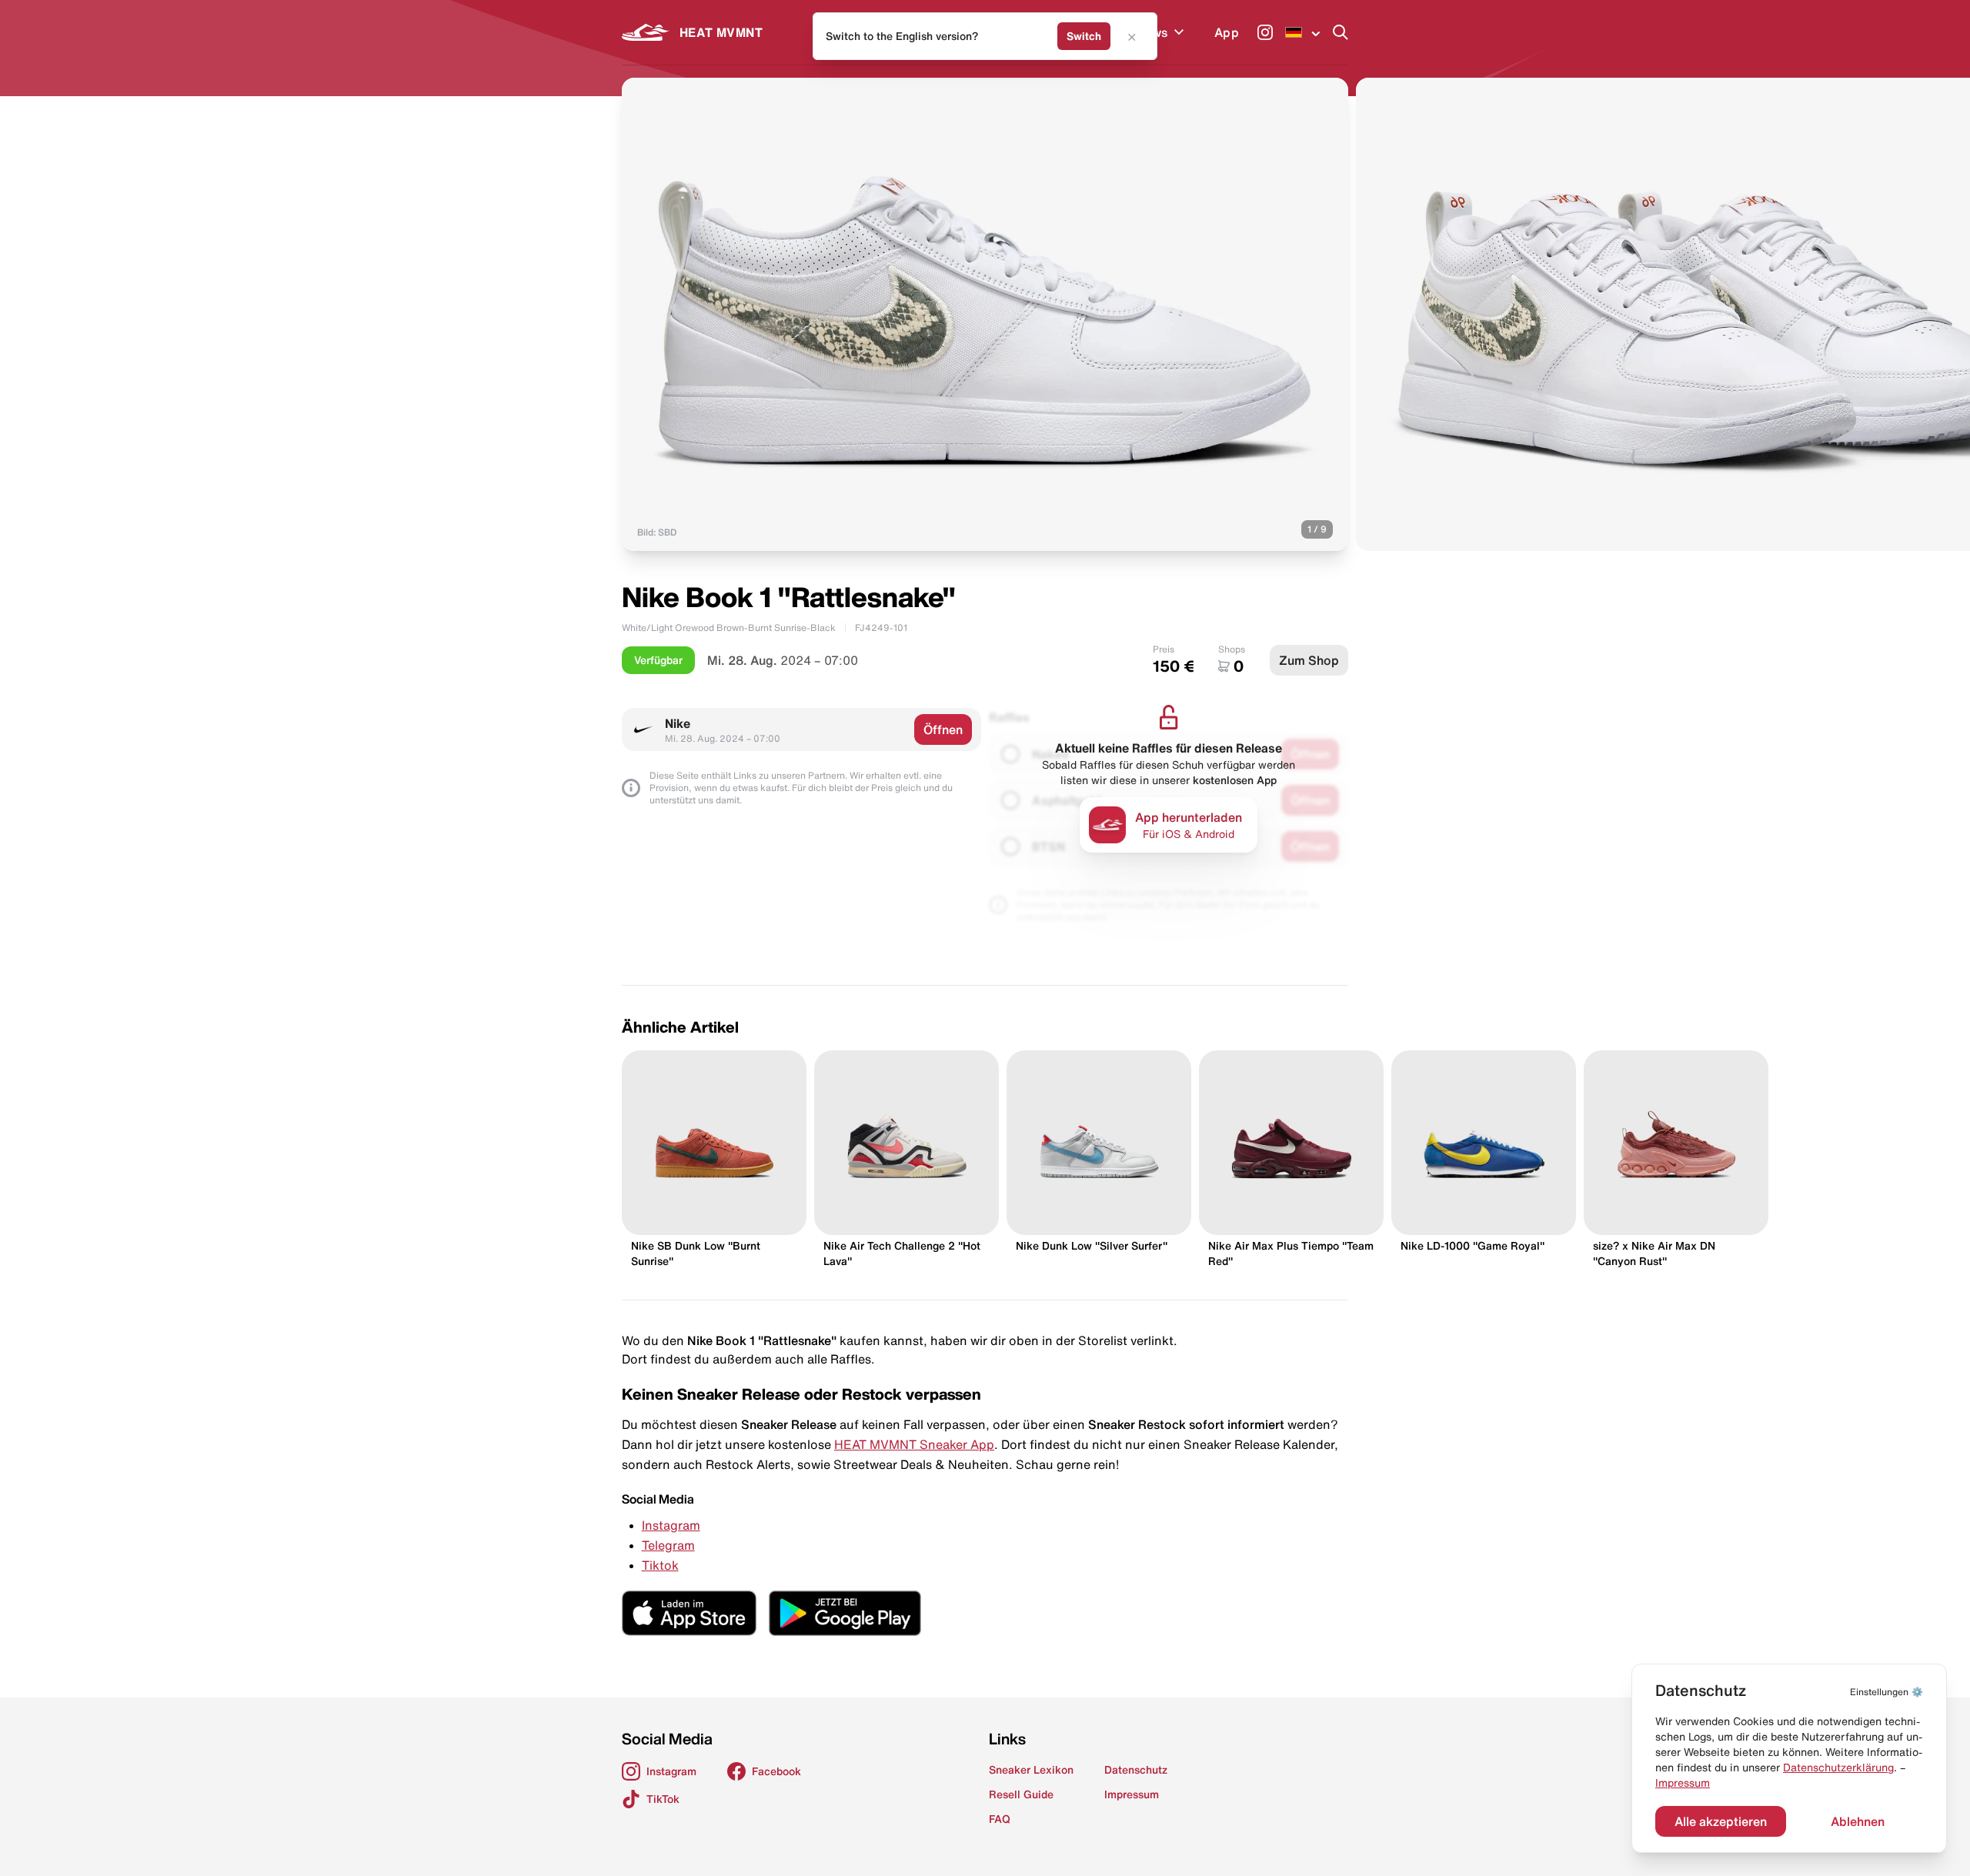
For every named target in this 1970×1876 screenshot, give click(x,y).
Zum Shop (1309, 660)
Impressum (1683, 1783)
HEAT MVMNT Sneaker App (914, 1444)
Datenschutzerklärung (1838, 1768)
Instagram (671, 1525)
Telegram (668, 1545)
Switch (1084, 36)
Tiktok (660, 1565)
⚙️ (1887, 1692)
